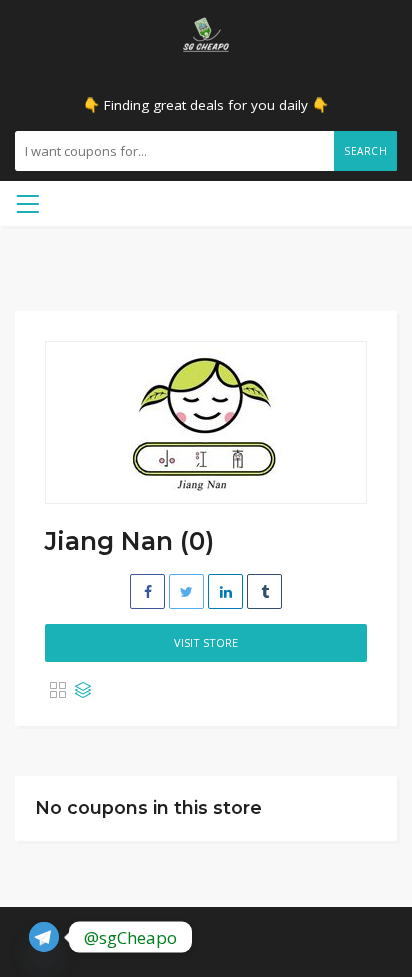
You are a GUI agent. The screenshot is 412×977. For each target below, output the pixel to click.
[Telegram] (44, 937)
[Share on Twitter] (186, 591)
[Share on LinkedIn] (225, 591)
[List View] (83, 691)
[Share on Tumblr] (264, 591)
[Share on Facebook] (147, 591)
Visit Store (206, 642)
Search (365, 151)
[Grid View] (58, 691)
